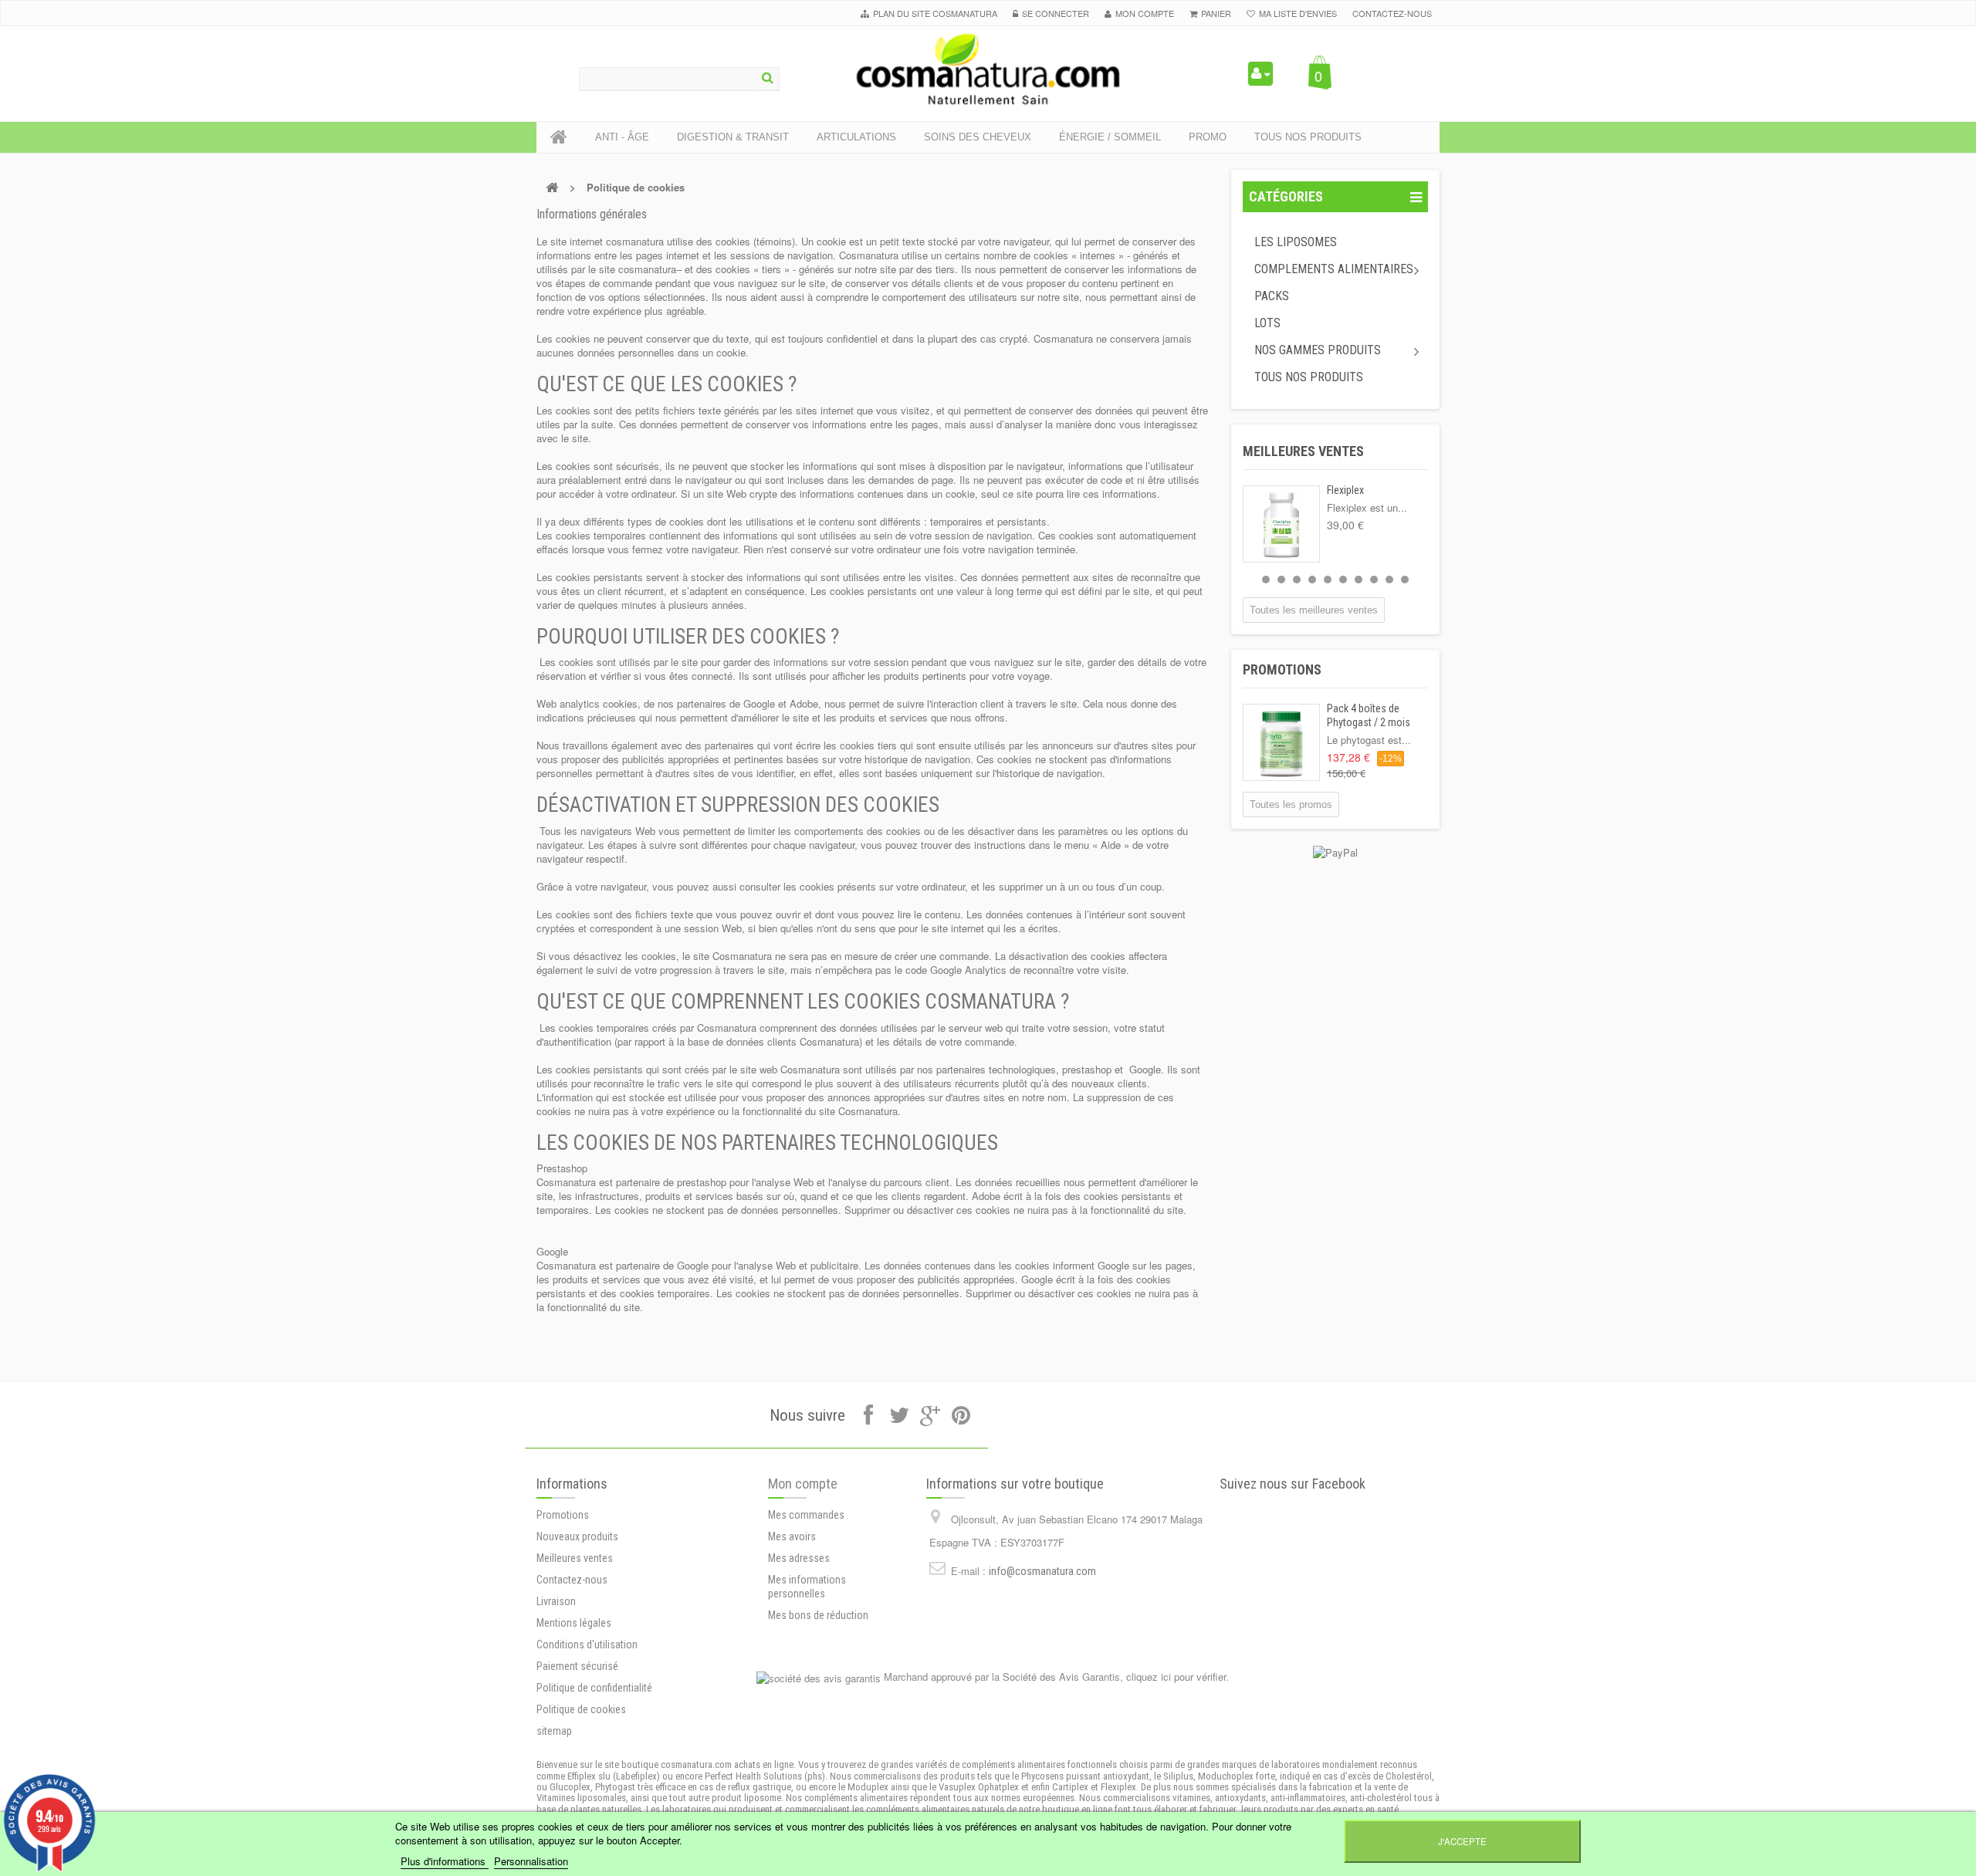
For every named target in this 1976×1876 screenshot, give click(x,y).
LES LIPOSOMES (1296, 242)
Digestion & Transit (733, 137)
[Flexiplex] (1281, 524)
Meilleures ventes (1303, 451)
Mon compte (803, 1484)
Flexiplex (1345, 490)
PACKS (1272, 296)
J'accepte (1462, 1841)
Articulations (856, 137)
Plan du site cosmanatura (935, 13)
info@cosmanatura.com (1042, 1571)
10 (1405, 580)
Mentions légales (574, 1623)
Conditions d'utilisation (587, 1644)
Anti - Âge (622, 137)
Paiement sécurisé (577, 1666)
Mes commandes (806, 1515)
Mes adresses (799, 1558)
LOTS (1267, 323)
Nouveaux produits (577, 1536)
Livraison (556, 1601)
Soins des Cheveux (978, 137)
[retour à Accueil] (552, 187)
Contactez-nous (1392, 13)
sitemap (554, 1731)
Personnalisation (531, 1861)
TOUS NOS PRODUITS (1309, 377)
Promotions (1282, 669)
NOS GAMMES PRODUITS (1318, 350)
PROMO (1208, 137)
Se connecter (1056, 13)
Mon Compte (1145, 13)
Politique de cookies (581, 1709)
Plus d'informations (445, 1861)
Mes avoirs (792, 1536)
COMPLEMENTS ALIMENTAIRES (1334, 269)
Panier (1216, 13)
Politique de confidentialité (594, 1688)
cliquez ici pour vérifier (1176, 1677)
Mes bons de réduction (818, 1615)
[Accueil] (559, 137)
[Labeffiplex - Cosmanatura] (988, 69)
